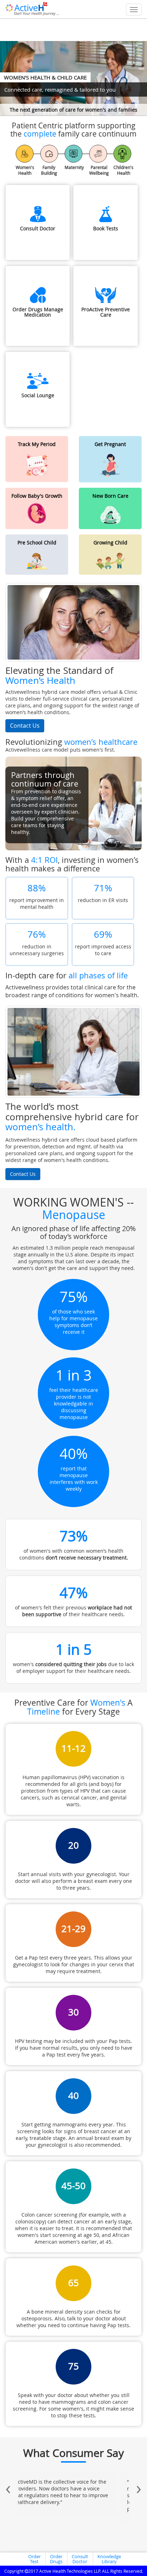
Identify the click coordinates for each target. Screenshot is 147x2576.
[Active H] (32, 8)
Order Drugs (56, 2559)
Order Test (34, 2559)
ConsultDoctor (80, 2559)
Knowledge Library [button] (109, 2559)
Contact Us (25, 726)
